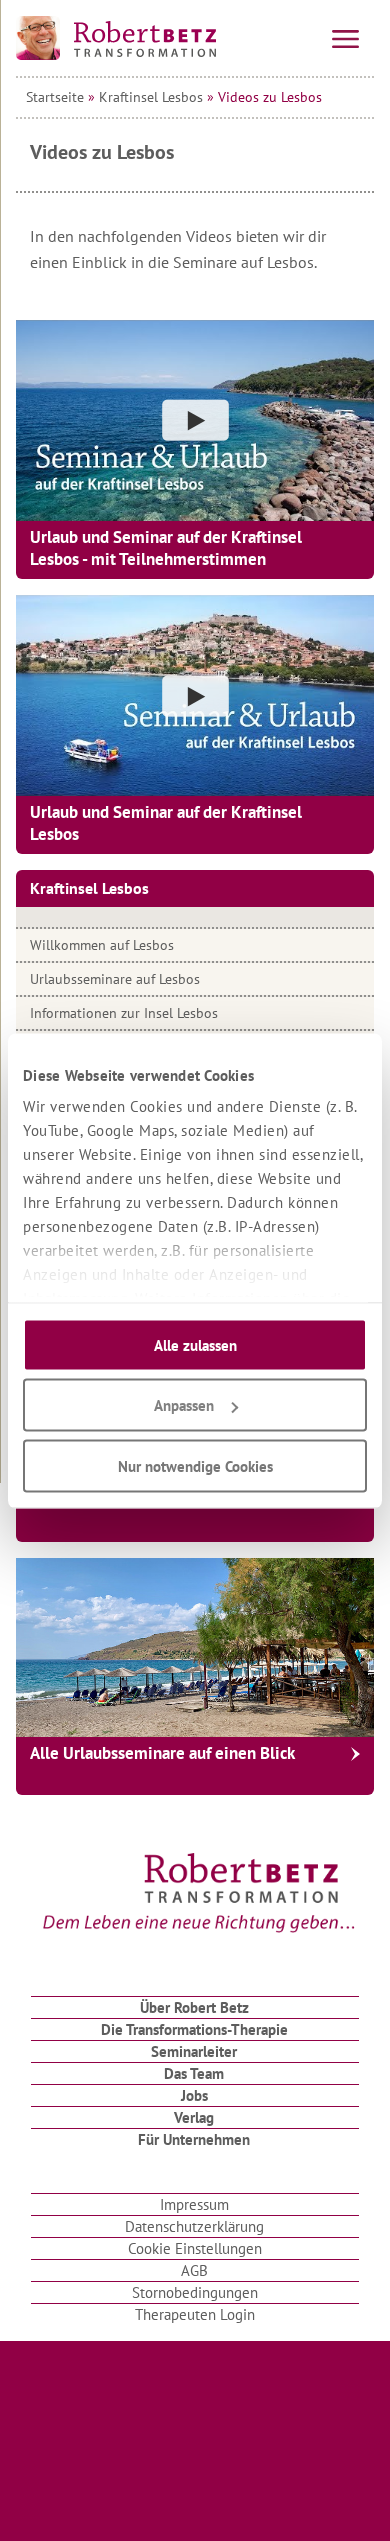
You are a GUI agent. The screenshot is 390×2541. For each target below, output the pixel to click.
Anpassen (184, 1405)
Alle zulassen (195, 1344)
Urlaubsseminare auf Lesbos (115, 979)
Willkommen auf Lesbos (102, 945)
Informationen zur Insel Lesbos (124, 1013)
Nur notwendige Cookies (195, 1465)
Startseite (55, 97)
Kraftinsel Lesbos (151, 97)
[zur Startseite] (116, 38)
